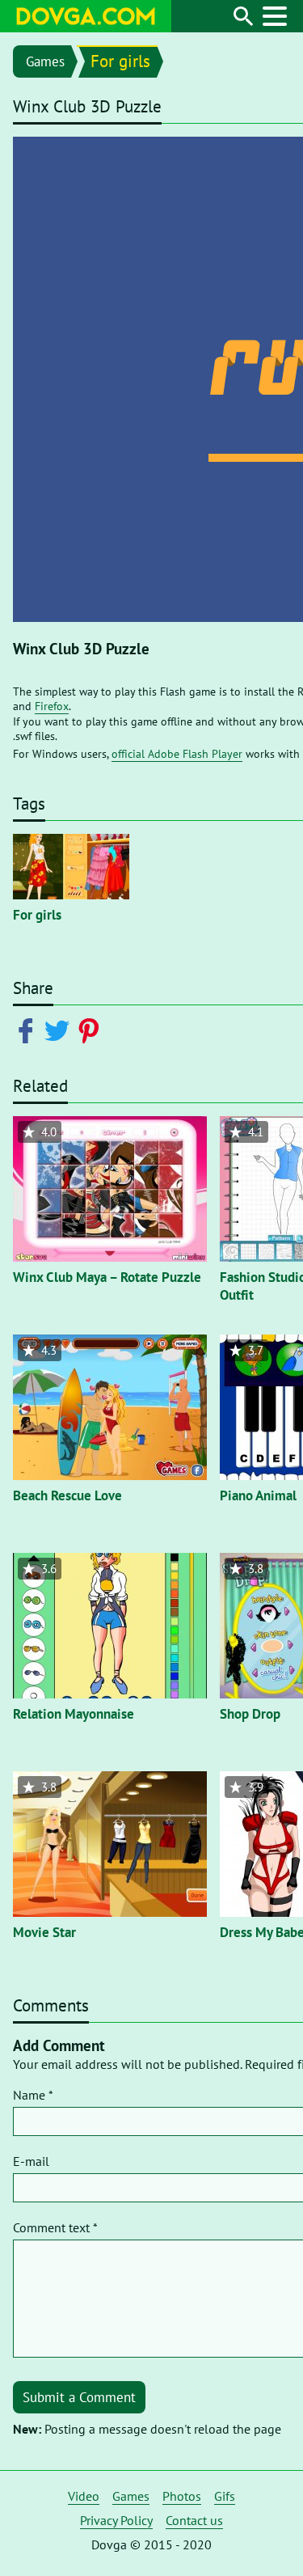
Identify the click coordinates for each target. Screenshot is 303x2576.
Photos (182, 2496)
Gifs (225, 2496)
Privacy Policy (116, 2520)
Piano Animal (258, 1495)
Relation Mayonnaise (74, 1714)
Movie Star (44, 1932)
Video (84, 2496)
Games (45, 61)
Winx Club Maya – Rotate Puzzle (107, 1277)
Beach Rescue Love (67, 1495)
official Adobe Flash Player (177, 754)
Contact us (194, 2520)
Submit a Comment (79, 2397)
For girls (120, 61)
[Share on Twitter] (60, 1030)
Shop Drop (250, 1714)
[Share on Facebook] (29, 1030)
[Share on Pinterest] (92, 1030)
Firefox (52, 706)
